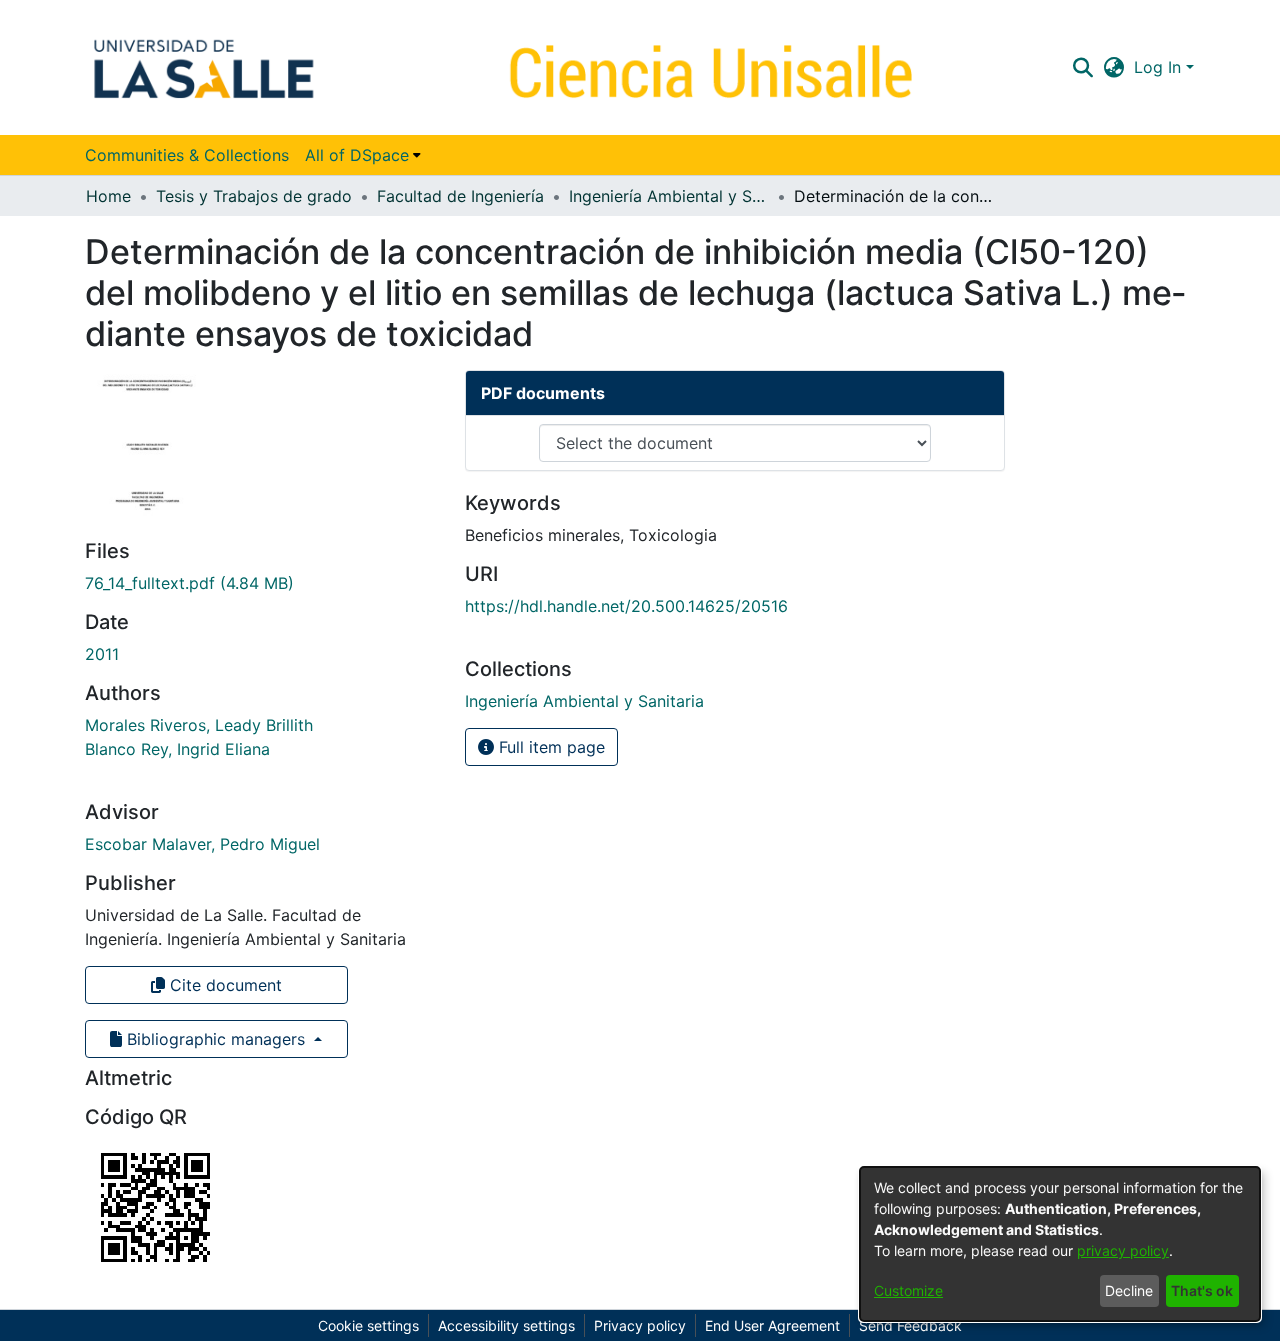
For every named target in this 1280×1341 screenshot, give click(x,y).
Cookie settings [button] (368, 1325)
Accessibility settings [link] (506, 1325)
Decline (1129, 1290)
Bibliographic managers (216, 1039)
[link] (189, 583)
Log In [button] (1160, 67)
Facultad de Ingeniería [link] (460, 196)
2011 (102, 654)
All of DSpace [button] (357, 155)
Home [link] (108, 196)
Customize (908, 1290)
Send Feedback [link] (910, 1325)
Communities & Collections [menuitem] (187, 155)
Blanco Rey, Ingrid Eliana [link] (177, 749)
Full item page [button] (549, 747)
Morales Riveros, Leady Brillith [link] (199, 725)
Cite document (223, 985)
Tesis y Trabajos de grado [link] (254, 196)
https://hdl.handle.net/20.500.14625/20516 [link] (626, 606)
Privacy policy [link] (640, 1325)
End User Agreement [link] (772, 1325)
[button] (1082, 67)
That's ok (1202, 1290)
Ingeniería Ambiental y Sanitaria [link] (669, 196)
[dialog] (1060, 1244)
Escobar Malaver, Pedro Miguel (202, 844)
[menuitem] (363, 155)
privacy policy (1123, 1250)
